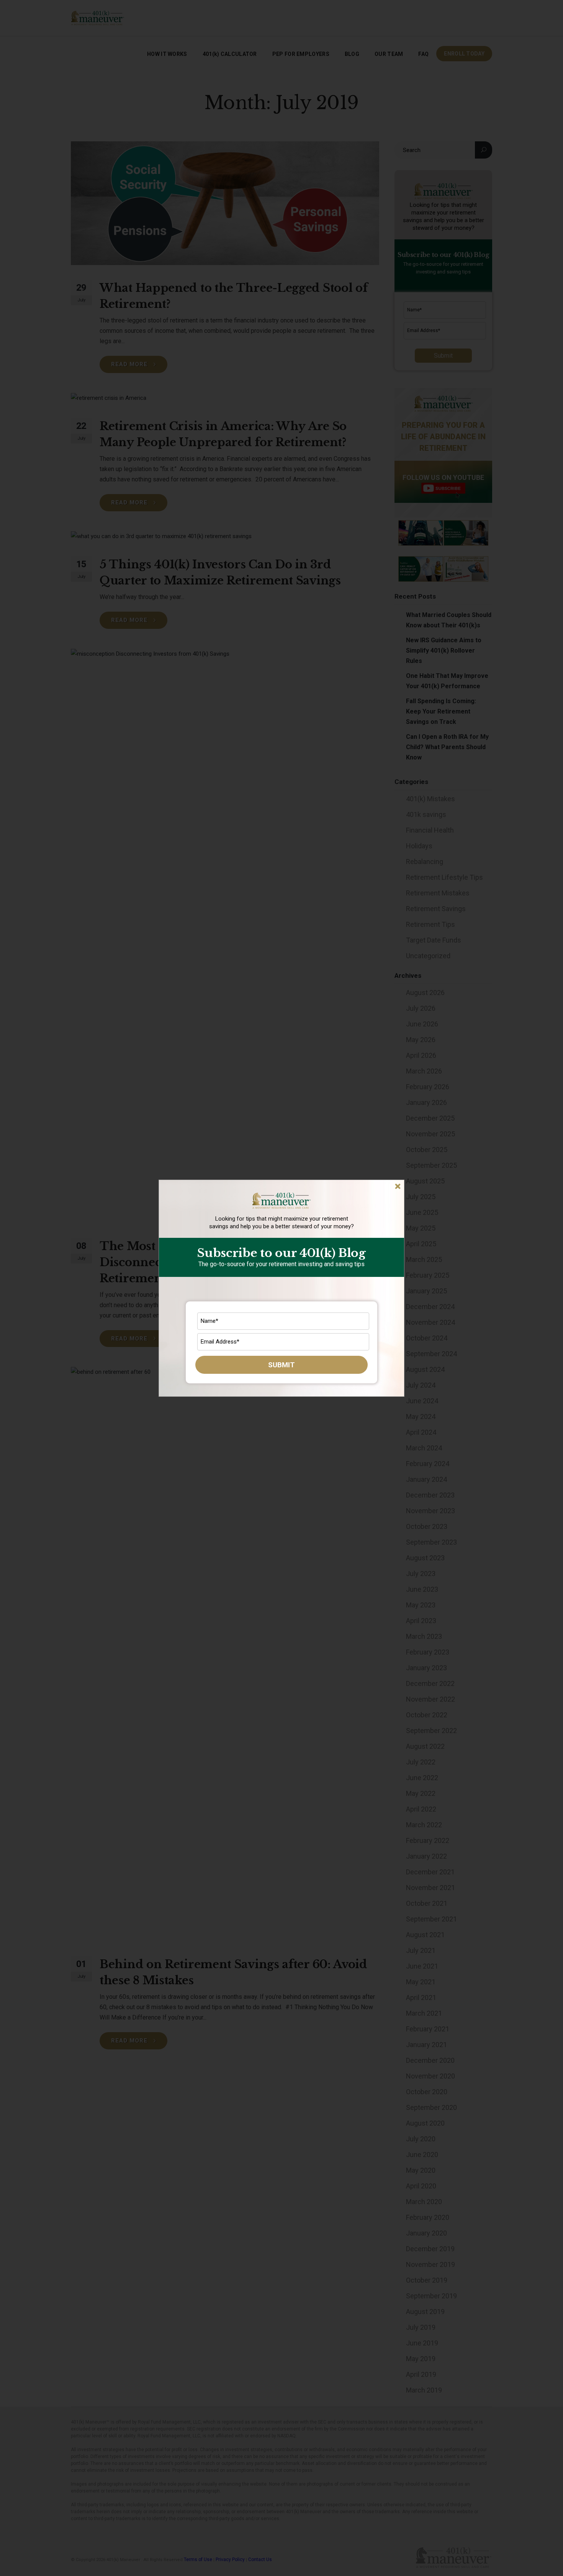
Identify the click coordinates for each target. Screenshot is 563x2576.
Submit (281, 1365)
